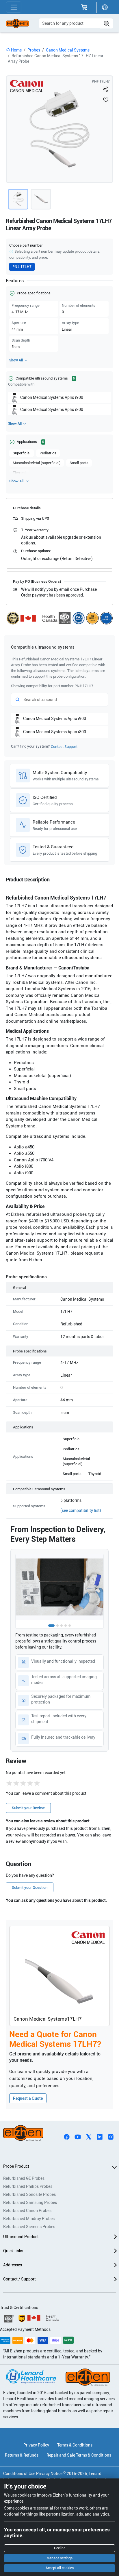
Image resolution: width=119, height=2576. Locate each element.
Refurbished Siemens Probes (29, 2227)
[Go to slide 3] (62, 1626)
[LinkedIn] (100, 2137)
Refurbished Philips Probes (28, 2186)
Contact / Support (19, 2279)
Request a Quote (28, 2098)
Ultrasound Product (21, 2237)
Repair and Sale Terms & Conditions (79, 2455)
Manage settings (59, 2558)
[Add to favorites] (106, 100)
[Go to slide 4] (66, 1626)
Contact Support (64, 747)
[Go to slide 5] (70, 1626)
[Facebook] (67, 2137)
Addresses (13, 2265)
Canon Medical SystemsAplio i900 (52, 397)
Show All (16, 360)
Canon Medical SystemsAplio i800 (52, 409)
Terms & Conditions (75, 2445)
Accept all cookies (60, 2568)
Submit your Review (28, 1808)
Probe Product (16, 2166)
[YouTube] (78, 2137)
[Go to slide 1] (51, 1626)
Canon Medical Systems (68, 50)
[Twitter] (89, 2137)
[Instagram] (111, 2137)
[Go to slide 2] (57, 1626)
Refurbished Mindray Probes (29, 2219)
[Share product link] (106, 89)
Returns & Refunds (22, 2455)
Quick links (13, 2251)
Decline (60, 2548)
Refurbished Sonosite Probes (29, 2194)
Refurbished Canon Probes (27, 2211)
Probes (34, 50)
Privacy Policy (36, 2445)
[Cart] (84, 7)
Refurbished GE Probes (24, 2178)
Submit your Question (30, 1888)
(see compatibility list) (81, 1510)
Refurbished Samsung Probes (30, 2202)
